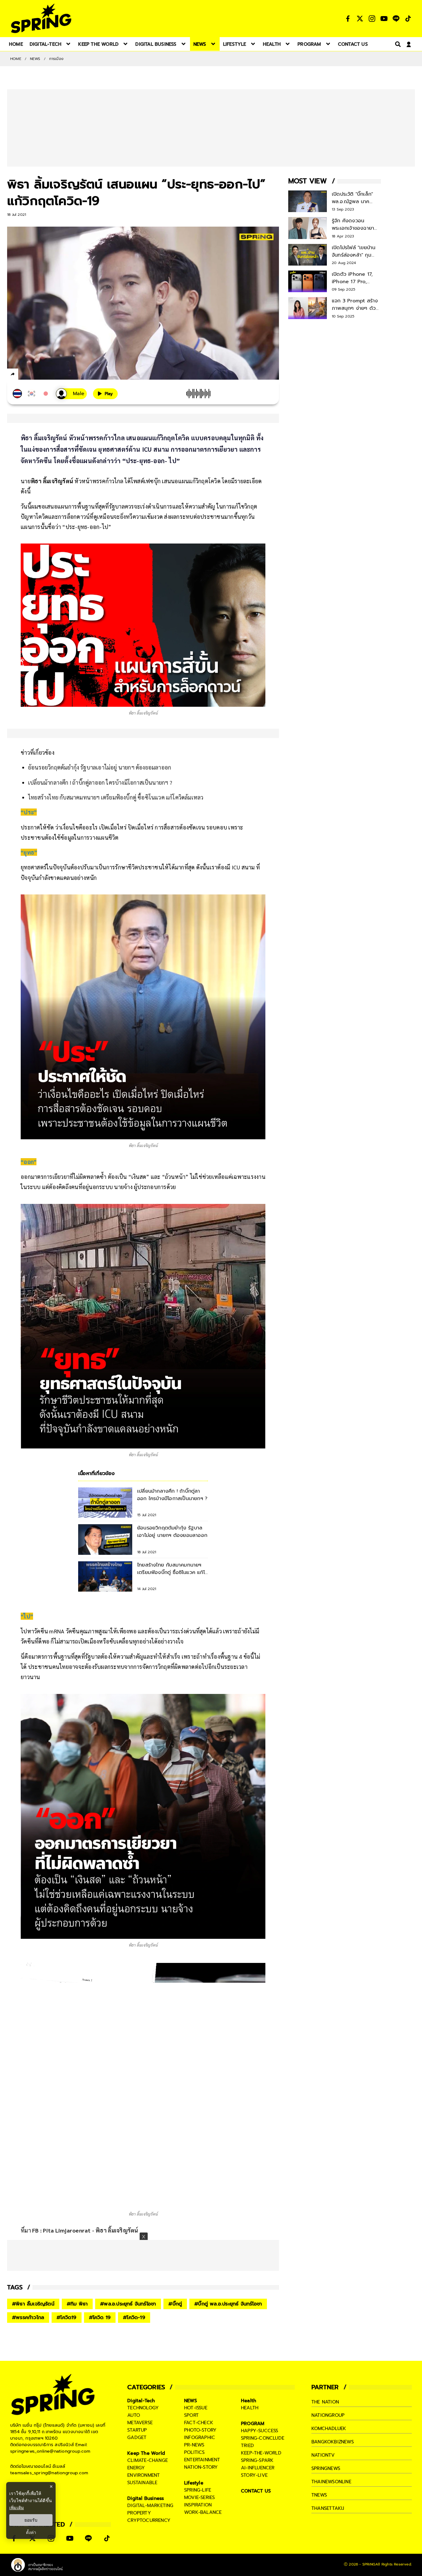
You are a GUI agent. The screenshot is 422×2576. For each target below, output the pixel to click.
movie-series (199, 2497)
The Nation (325, 2402)
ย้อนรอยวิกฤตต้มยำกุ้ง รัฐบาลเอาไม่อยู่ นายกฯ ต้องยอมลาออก (100, 767)
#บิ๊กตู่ (175, 2304)
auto (134, 2415)
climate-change (148, 2460)
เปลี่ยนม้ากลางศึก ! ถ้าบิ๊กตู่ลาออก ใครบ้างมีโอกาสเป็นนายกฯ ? (100, 782)
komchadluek (329, 2429)
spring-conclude (263, 2438)
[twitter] (35, 374)
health (250, 2408)
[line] (46, 375)
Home (16, 59)
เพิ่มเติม (17, 2508)
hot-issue (196, 2408)
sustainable (142, 2483)
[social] (348, 19)
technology (143, 2408)
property (139, 2513)
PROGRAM (253, 2424)
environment (143, 2475)
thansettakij (328, 2508)
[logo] (41, 18)
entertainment (202, 2460)
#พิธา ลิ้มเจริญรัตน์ (33, 2304)
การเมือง (56, 59)
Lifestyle (194, 2483)
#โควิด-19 (134, 2318)
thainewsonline (331, 2482)
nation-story (201, 2467)
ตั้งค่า (31, 2532)
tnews (319, 2495)
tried (247, 2446)
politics (194, 2452)
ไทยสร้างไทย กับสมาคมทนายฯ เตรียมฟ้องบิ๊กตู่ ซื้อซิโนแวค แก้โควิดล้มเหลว (116, 797)
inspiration (198, 2505)
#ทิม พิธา (77, 2304)
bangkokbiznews (333, 2442)
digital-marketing (150, 2506)
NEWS (35, 59)
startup (137, 2430)
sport (191, 2415)
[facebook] (24, 375)
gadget (137, 2437)
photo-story (200, 2430)
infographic (200, 2437)
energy (136, 2468)
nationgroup (328, 2415)
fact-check (199, 2423)
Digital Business (146, 2498)
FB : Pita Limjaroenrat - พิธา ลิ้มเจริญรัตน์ (85, 2230)
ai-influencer (258, 2468)
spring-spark (257, 2460)
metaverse (140, 2423)
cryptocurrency (149, 2520)
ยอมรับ (31, 2520)
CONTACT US (256, 2491)
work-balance (203, 2512)
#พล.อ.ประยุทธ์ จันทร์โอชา (128, 2304)
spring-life (198, 2490)
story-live (254, 2475)
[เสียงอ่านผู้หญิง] (71, 394)
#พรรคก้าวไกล (28, 2318)
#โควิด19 (66, 2318)
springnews (326, 2468)
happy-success (260, 2431)
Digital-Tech (141, 2401)
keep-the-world (261, 2453)
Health (249, 2401)
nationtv (323, 2455)
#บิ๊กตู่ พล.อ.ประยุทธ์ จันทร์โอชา (228, 2304)
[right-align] (397, 44)
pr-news (194, 2445)
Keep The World (146, 2453)
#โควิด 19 (100, 2318)
